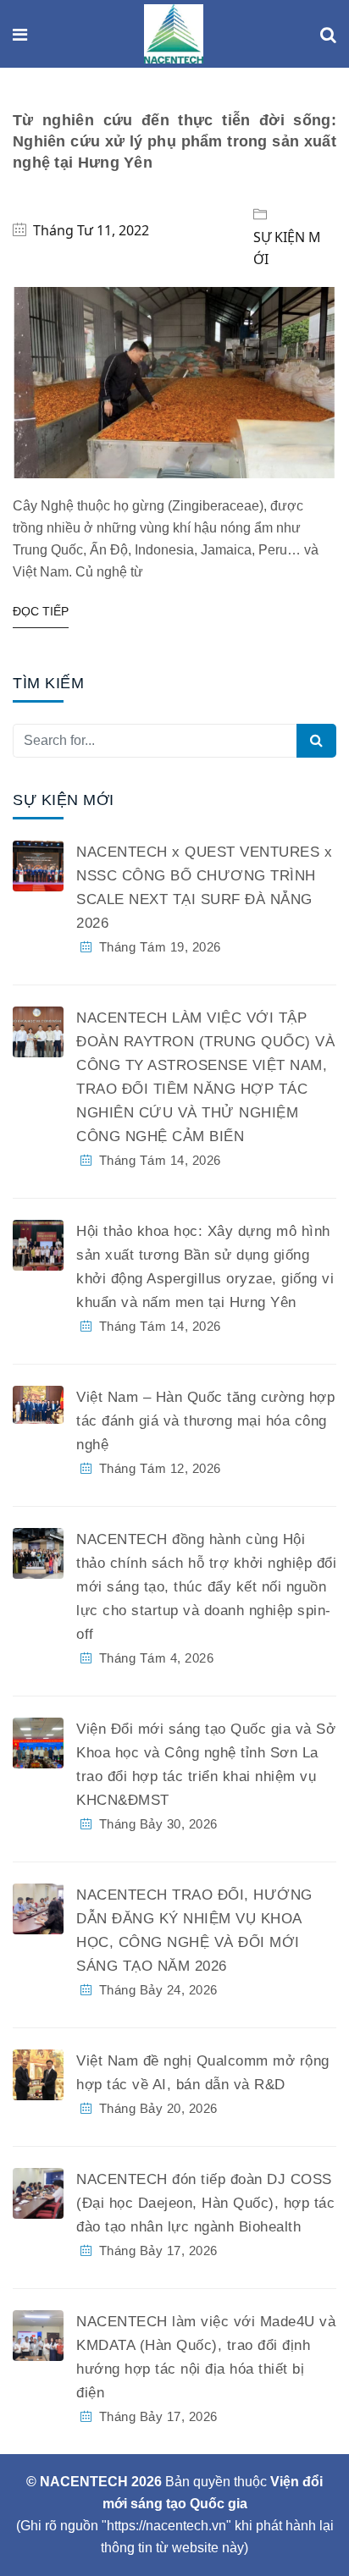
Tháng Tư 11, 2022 (91, 230)
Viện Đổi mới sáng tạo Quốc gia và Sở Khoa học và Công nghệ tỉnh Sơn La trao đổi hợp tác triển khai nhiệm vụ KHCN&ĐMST (206, 1765)
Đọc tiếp (41, 611)
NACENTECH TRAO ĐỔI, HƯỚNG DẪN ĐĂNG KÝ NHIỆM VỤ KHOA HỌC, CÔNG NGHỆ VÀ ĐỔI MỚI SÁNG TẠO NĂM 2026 (194, 1931)
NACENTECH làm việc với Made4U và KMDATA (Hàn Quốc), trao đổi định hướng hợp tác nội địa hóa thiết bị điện (206, 2357)
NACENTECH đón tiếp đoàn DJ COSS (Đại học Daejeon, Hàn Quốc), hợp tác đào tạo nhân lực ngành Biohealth (205, 2203)
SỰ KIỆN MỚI (287, 248)
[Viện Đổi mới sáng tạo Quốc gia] (174, 35)
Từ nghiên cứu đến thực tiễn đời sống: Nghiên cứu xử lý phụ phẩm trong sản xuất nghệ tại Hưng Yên (174, 141)
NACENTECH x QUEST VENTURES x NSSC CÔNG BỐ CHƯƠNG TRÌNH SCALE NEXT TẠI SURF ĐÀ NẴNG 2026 (204, 888)
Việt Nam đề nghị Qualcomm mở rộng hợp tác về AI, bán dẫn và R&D (203, 2073)
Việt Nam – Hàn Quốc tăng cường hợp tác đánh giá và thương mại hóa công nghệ (205, 1421)
